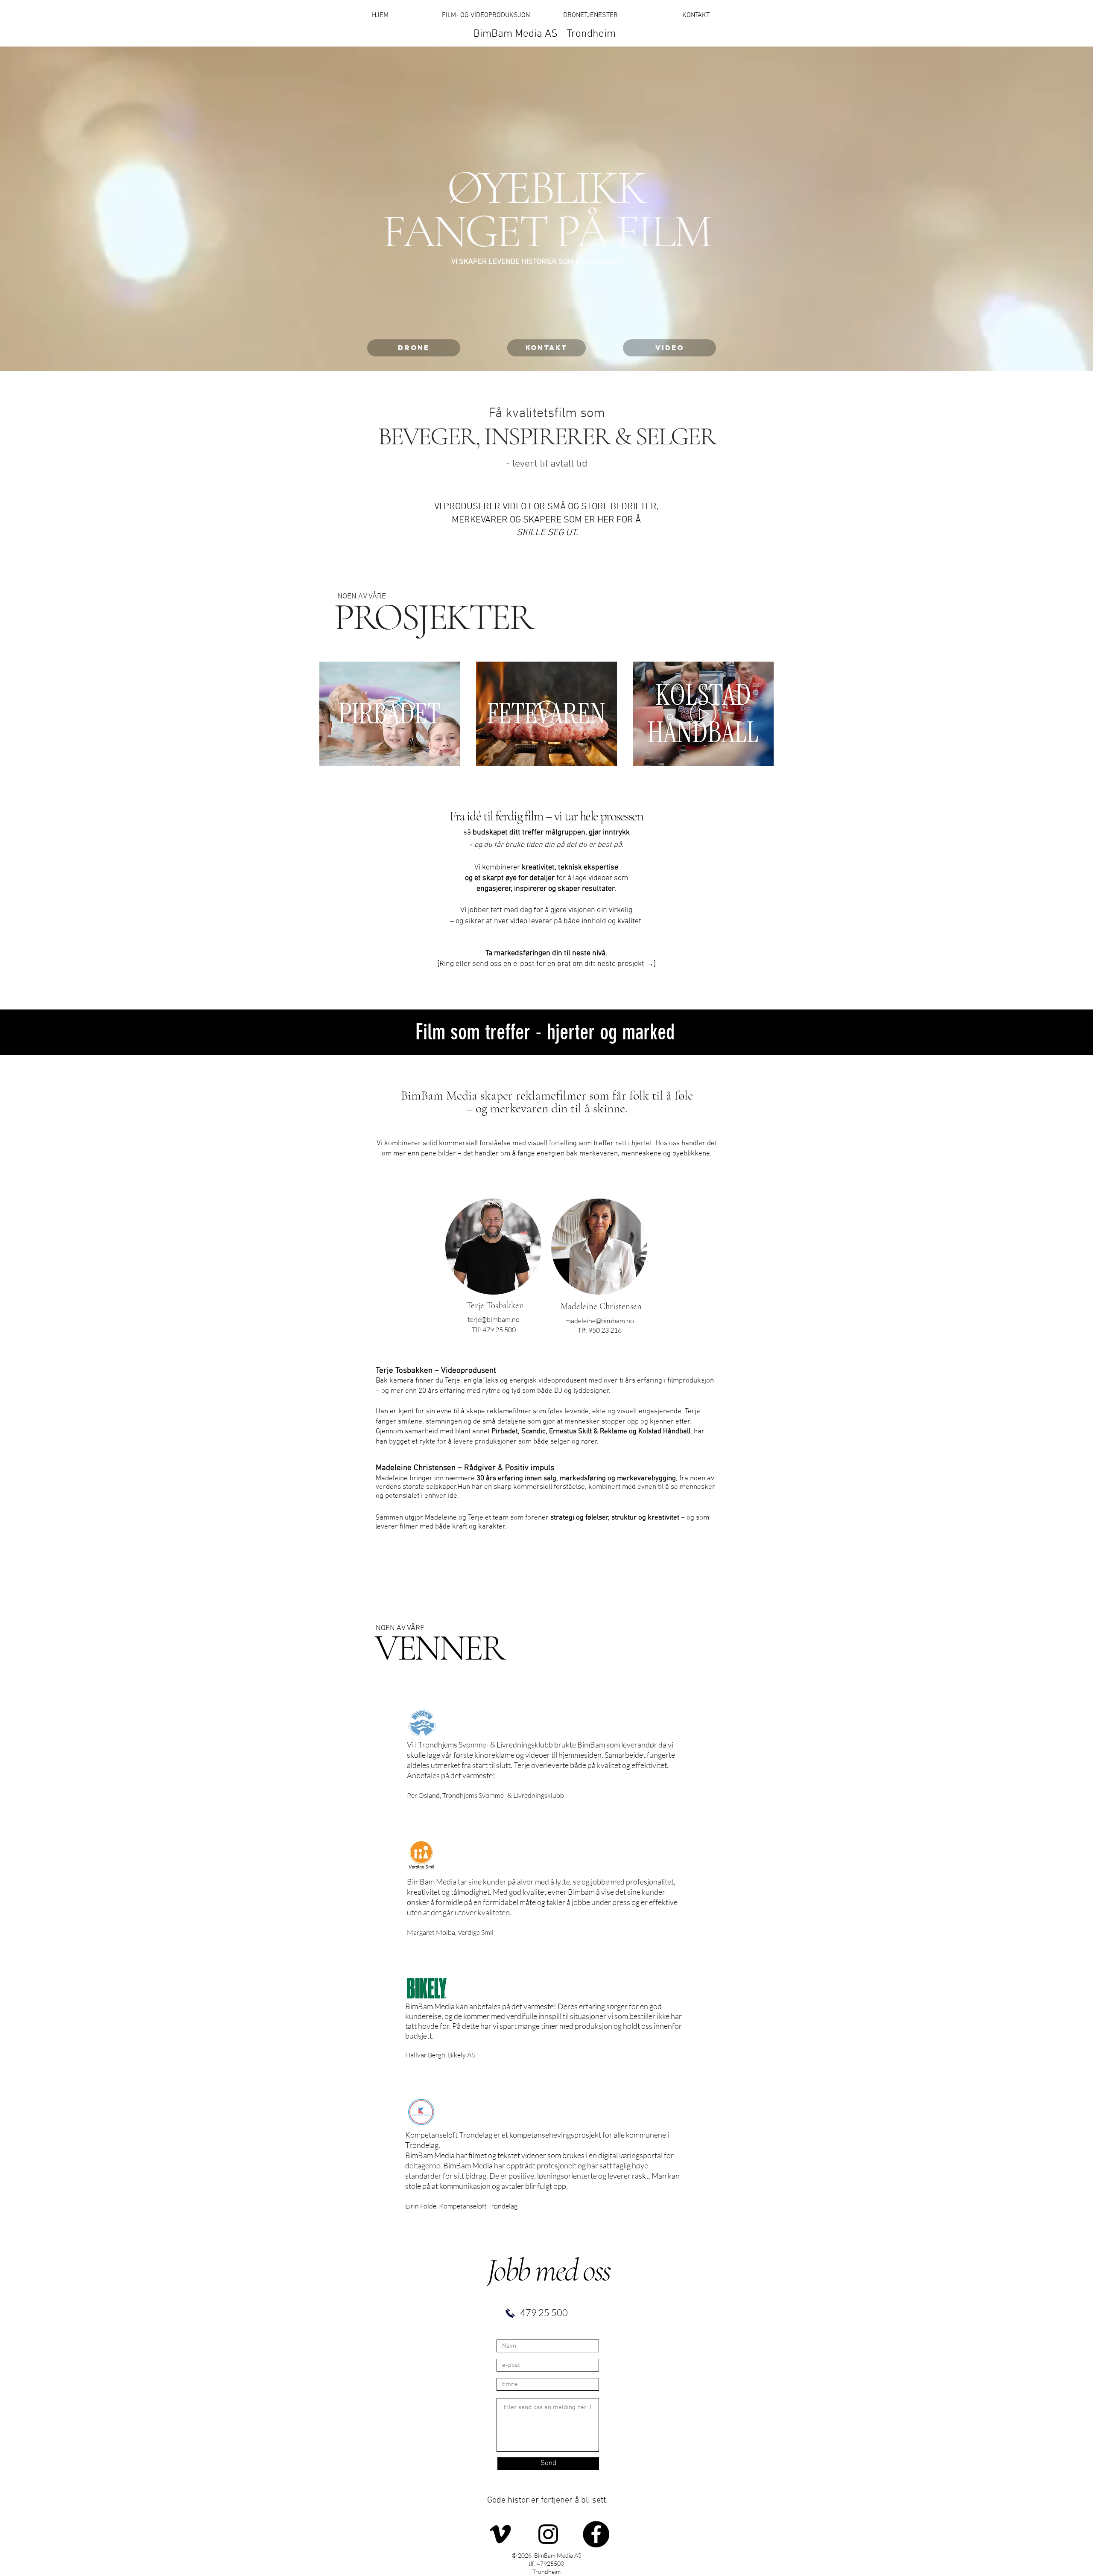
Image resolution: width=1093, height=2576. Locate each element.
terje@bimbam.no (494, 1319)
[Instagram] (548, 2534)
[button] (449, 756)
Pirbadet (505, 1432)
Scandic (533, 1432)
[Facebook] (596, 2534)
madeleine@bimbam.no (600, 1321)
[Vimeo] (500, 2534)
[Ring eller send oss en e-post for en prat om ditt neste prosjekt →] (546, 964)
